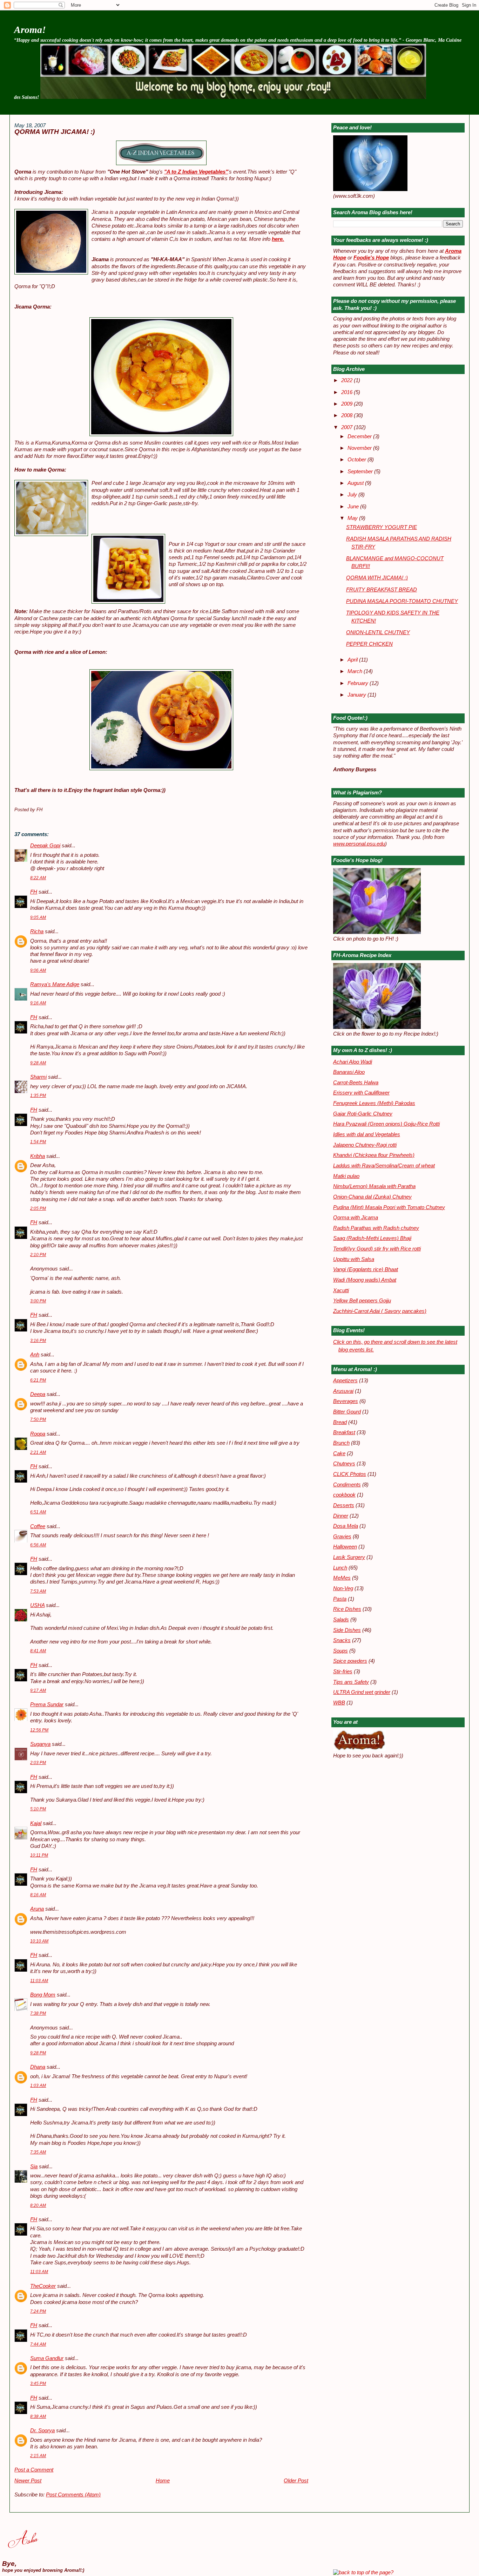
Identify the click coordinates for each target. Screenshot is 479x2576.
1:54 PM (38, 1142)
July (353, 495)
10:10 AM (39, 1941)
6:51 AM (38, 1512)
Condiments (347, 1485)
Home (163, 2481)
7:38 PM (38, 2013)
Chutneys (344, 1464)
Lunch (340, 1568)
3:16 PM (38, 1341)
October (357, 460)
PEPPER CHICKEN (369, 644)
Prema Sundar (47, 1704)
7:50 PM (38, 1419)
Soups (340, 1651)
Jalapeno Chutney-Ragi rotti (365, 1145)
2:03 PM (38, 1763)
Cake (339, 1453)
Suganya (40, 1744)
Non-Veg (343, 1588)
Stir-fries (343, 1672)
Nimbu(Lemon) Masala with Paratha (374, 1186)
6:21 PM (38, 1380)
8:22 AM (38, 878)
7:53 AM (38, 1591)
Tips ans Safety (351, 1682)
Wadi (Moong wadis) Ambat (365, 1280)
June (354, 507)
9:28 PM (38, 2053)
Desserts (344, 1505)
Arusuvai (343, 1391)
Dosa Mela (346, 1526)
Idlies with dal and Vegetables (367, 1134)
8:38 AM (38, 2416)
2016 (348, 392)
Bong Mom (43, 1995)
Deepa (38, 1394)
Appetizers (345, 1381)
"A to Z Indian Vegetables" (196, 172)
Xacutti (341, 1290)
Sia (34, 2167)
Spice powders (350, 1661)
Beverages (346, 1401)
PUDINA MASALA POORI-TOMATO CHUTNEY (402, 601)
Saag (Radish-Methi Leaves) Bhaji (372, 1238)
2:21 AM (38, 1452)
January (357, 695)
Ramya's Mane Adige (55, 984)
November (360, 448)
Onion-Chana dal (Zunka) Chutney (372, 1197)
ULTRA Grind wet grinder (362, 1692)
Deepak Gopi (45, 846)
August (356, 483)
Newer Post (28, 2481)
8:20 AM (38, 2205)
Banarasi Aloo (349, 1072)
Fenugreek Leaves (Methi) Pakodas (374, 1103)
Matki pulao (346, 1176)
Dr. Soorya (42, 2431)
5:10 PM (38, 1809)
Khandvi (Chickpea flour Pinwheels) (374, 1155)
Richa (37, 931)
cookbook (344, 1495)
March (356, 671)
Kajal (36, 1823)
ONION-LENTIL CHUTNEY (378, 632)
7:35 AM (38, 2152)
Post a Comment (34, 2470)
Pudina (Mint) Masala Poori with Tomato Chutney (389, 1207)
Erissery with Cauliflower (361, 1093)
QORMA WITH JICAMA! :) (55, 132)
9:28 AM (38, 1063)
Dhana (38, 2067)
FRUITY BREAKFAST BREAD (382, 590)
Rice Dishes (347, 1609)
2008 (348, 415)
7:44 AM (38, 2344)
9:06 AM (38, 970)
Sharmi (38, 1077)
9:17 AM (38, 1690)
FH (34, 892)
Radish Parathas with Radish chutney (376, 1228)
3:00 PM (38, 1301)
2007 (348, 427)
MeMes (342, 1578)
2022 (348, 380)
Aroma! (30, 30)
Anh (35, 1355)
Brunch (341, 1443)
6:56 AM (38, 1545)
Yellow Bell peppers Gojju (362, 1301)
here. (278, 239)
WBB (339, 1703)
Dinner (341, 1516)
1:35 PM (38, 1096)
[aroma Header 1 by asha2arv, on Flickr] (233, 97)
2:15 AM (38, 2456)
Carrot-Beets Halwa (356, 1083)
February (359, 683)
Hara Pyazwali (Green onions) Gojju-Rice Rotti (386, 1124)
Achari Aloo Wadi (353, 1062)
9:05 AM (38, 917)
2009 (348, 404)
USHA (37, 1605)
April (353, 660)
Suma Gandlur (47, 2358)
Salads (341, 1620)
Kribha (38, 1156)
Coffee (38, 1526)
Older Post (296, 2481)
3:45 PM (38, 2384)
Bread (340, 1422)
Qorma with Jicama (356, 1218)
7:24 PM (38, 2311)
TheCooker (43, 2286)
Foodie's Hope (371, 258)
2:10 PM (38, 1255)
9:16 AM (38, 1003)
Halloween (345, 1547)
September (361, 472)
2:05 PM (38, 1208)
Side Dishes (347, 1630)
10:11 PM (39, 1855)
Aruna (37, 1909)
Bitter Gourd (347, 1412)
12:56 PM (39, 1730)
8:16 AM (38, 1895)
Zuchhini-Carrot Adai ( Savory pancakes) (380, 1311)
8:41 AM (38, 1651)
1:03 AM (38, 2086)
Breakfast (344, 1432)
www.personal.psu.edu (359, 844)
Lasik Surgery (349, 1557)
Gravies (342, 1537)
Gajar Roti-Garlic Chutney (363, 1114)
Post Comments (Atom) (73, 2495)
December (360, 436)
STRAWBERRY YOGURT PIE (382, 527)
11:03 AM (39, 1981)
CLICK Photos (350, 1474)
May (353, 518)
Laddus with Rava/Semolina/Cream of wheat (384, 1166)
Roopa (38, 1434)
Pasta (340, 1599)
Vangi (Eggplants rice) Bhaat (366, 1269)
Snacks (342, 1640)
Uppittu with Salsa (354, 1259)
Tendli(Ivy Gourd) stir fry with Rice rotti (377, 1249)
